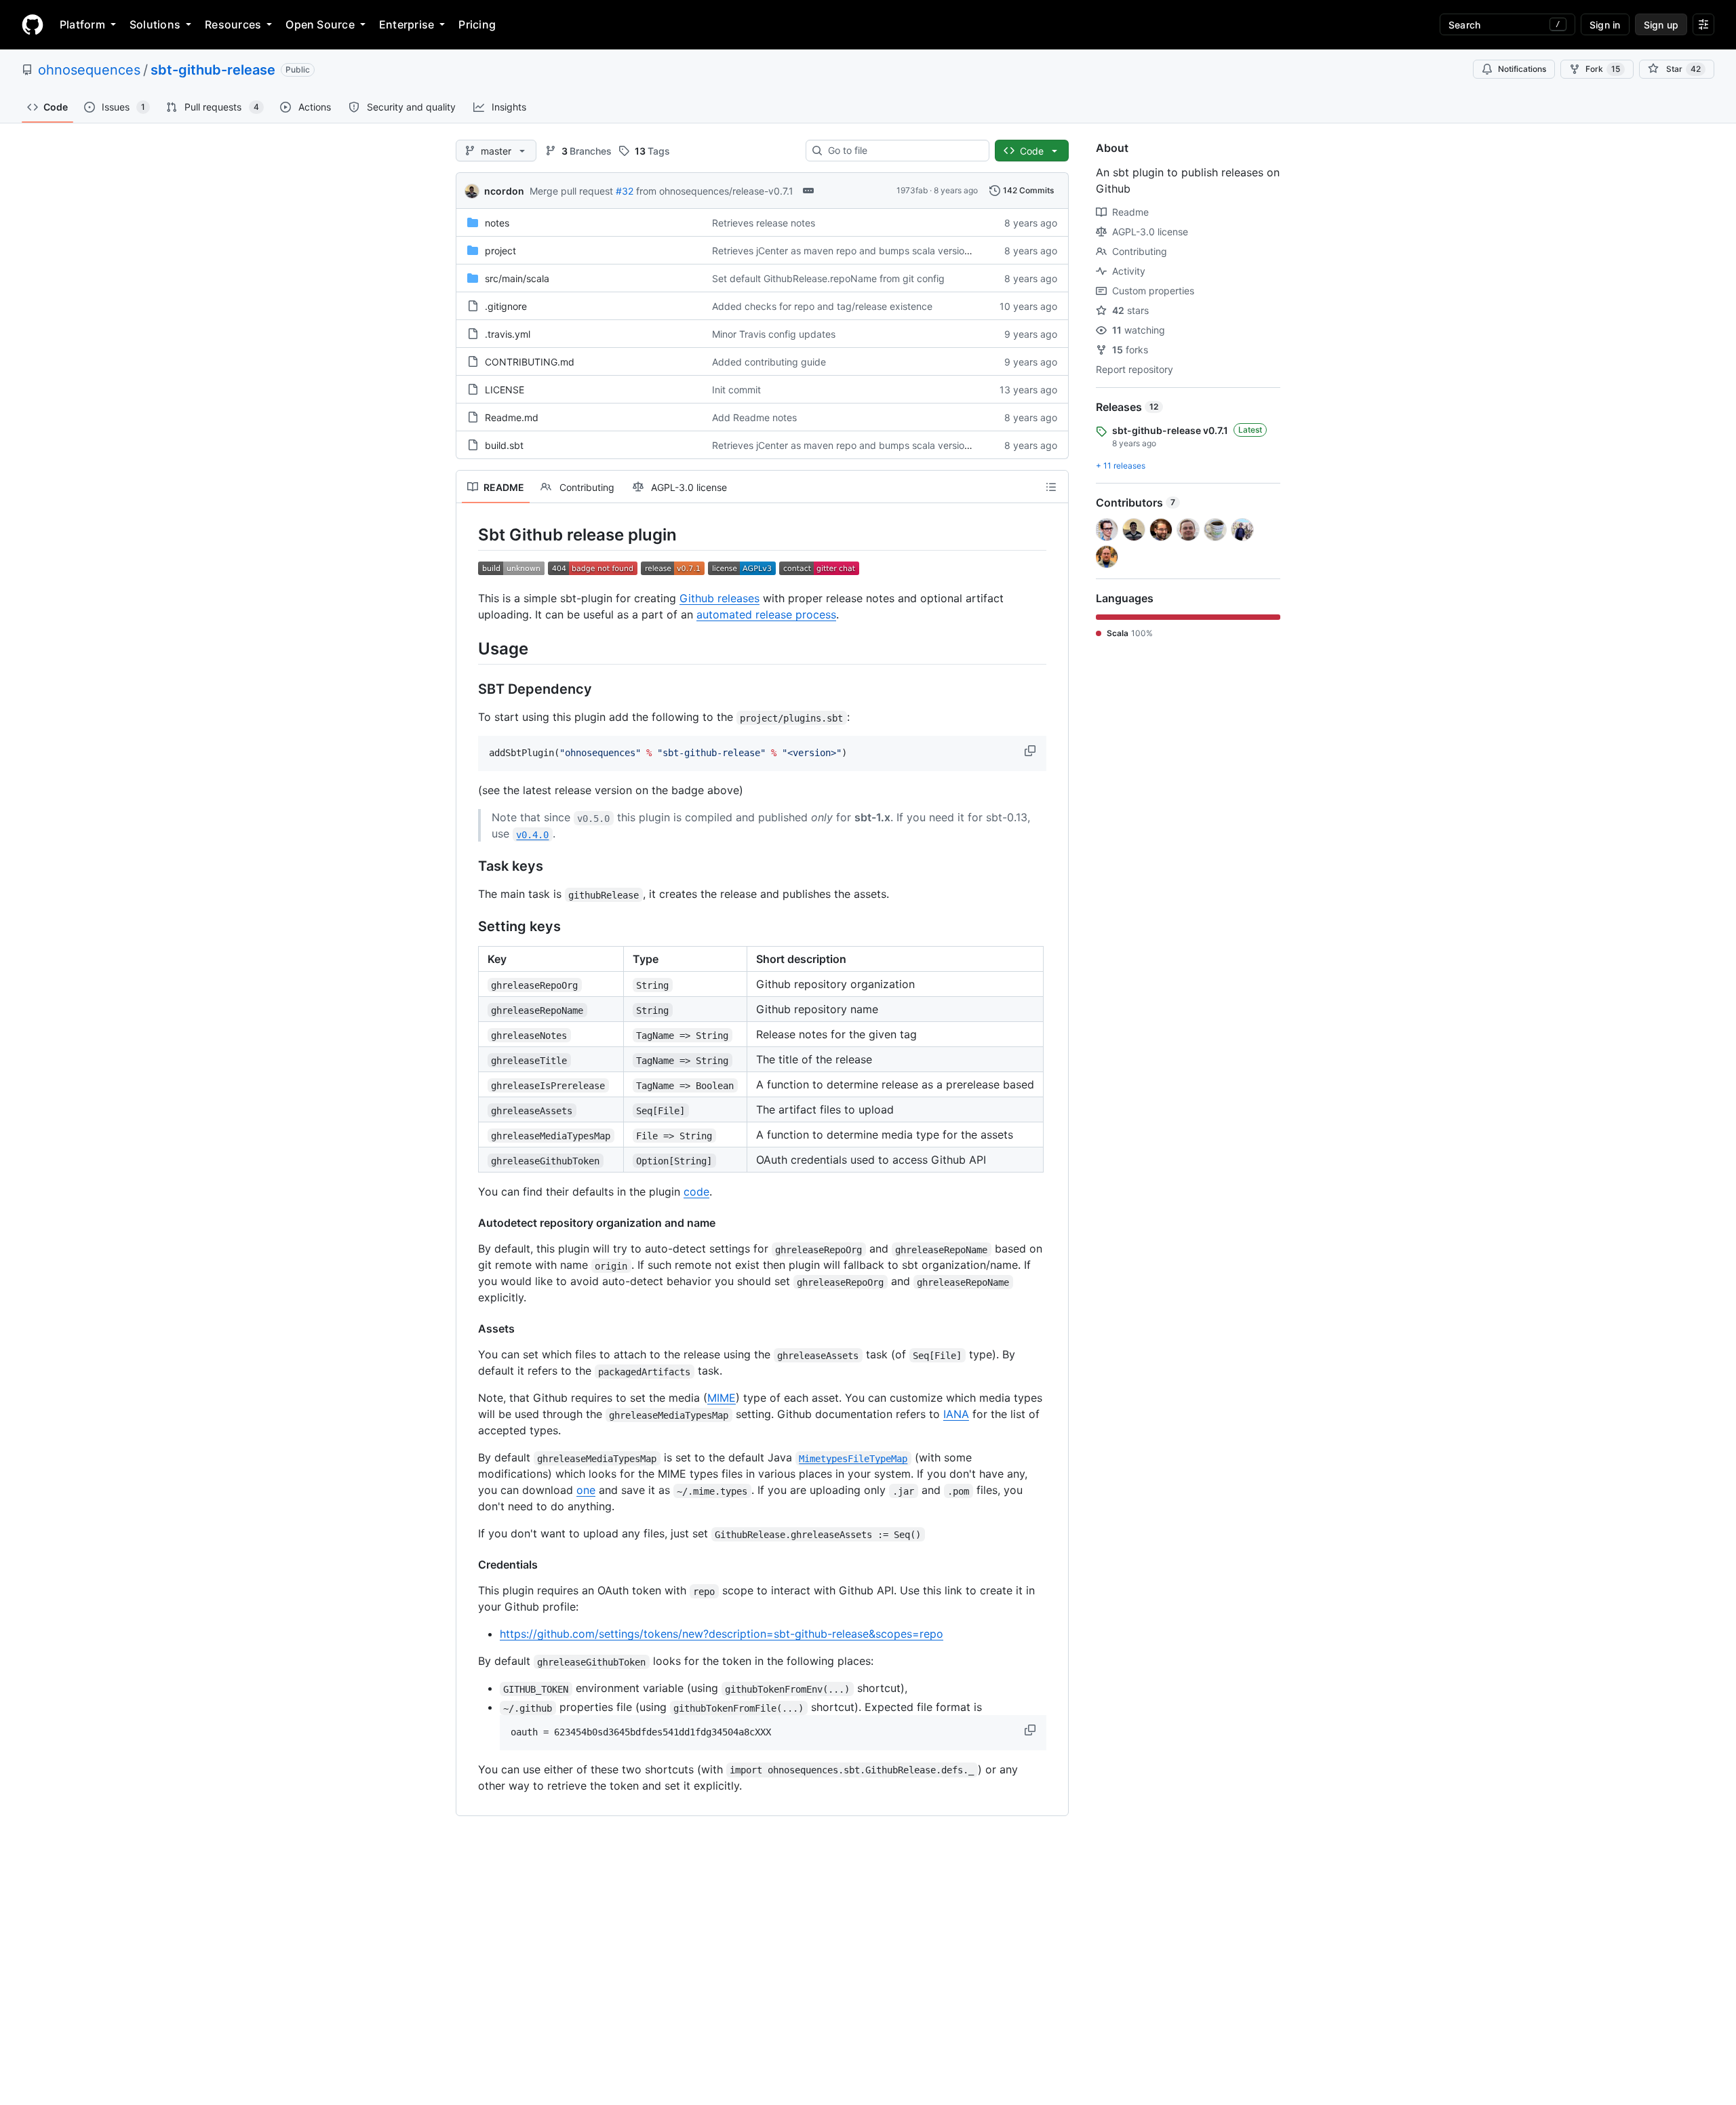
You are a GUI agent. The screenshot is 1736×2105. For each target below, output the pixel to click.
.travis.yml (508, 334)
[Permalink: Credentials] (469, 1565)
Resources (233, 24)
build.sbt (504, 445)
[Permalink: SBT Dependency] (469, 690)
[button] (1031, 751)
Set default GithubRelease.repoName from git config (828, 278)
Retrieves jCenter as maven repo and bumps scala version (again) (858, 251)
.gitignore (506, 306)
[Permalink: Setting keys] (469, 927)
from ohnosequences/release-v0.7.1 (715, 191)
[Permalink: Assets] (469, 1329)
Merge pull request (571, 191)
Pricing (477, 24)
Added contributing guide (769, 362)
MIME (722, 1398)
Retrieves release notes (764, 223)
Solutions (155, 24)
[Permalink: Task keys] (469, 867)
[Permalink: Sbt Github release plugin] (469, 534)
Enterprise (407, 24)
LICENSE (505, 390)
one (586, 1490)
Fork (1603, 69)
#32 (625, 191)
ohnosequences (89, 70)
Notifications (1522, 69)
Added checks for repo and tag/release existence (822, 306)
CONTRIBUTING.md (530, 362)
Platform (82, 24)
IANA (956, 1414)
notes (497, 223)
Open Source (320, 24)
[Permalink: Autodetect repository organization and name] (469, 1223)
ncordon (504, 191)
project (500, 251)
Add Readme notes (754, 417)
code (696, 1192)
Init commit (736, 390)
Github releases (719, 598)
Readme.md (512, 417)
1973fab (912, 190)
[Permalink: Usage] (469, 648)
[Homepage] (33, 24)
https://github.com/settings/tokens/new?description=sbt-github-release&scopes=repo (722, 1634)
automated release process (766, 614)
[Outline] (1051, 487)
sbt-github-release (213, 70)
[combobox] (903, 151)
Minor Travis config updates (774, 334)
